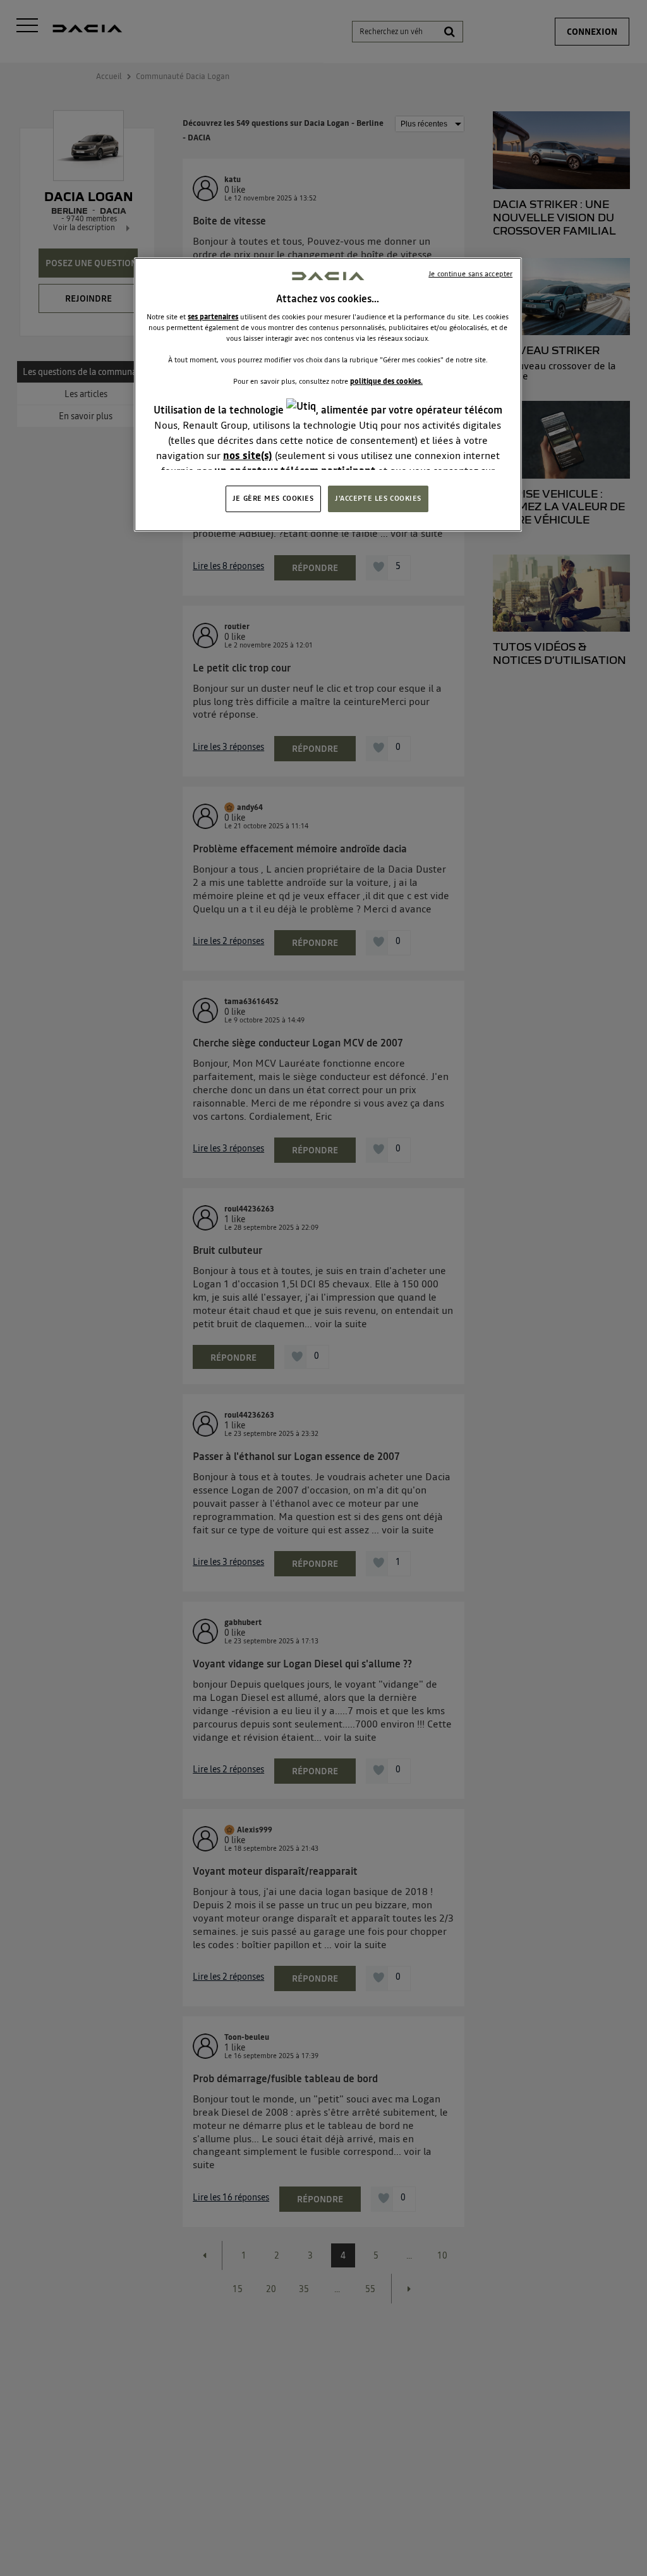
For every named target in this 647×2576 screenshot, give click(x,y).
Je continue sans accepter (470, 274)
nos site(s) (248, 455)
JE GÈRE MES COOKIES (273, 498)
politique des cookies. (386, 381)
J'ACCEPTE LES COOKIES (378, 498)
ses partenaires (213, 317)
